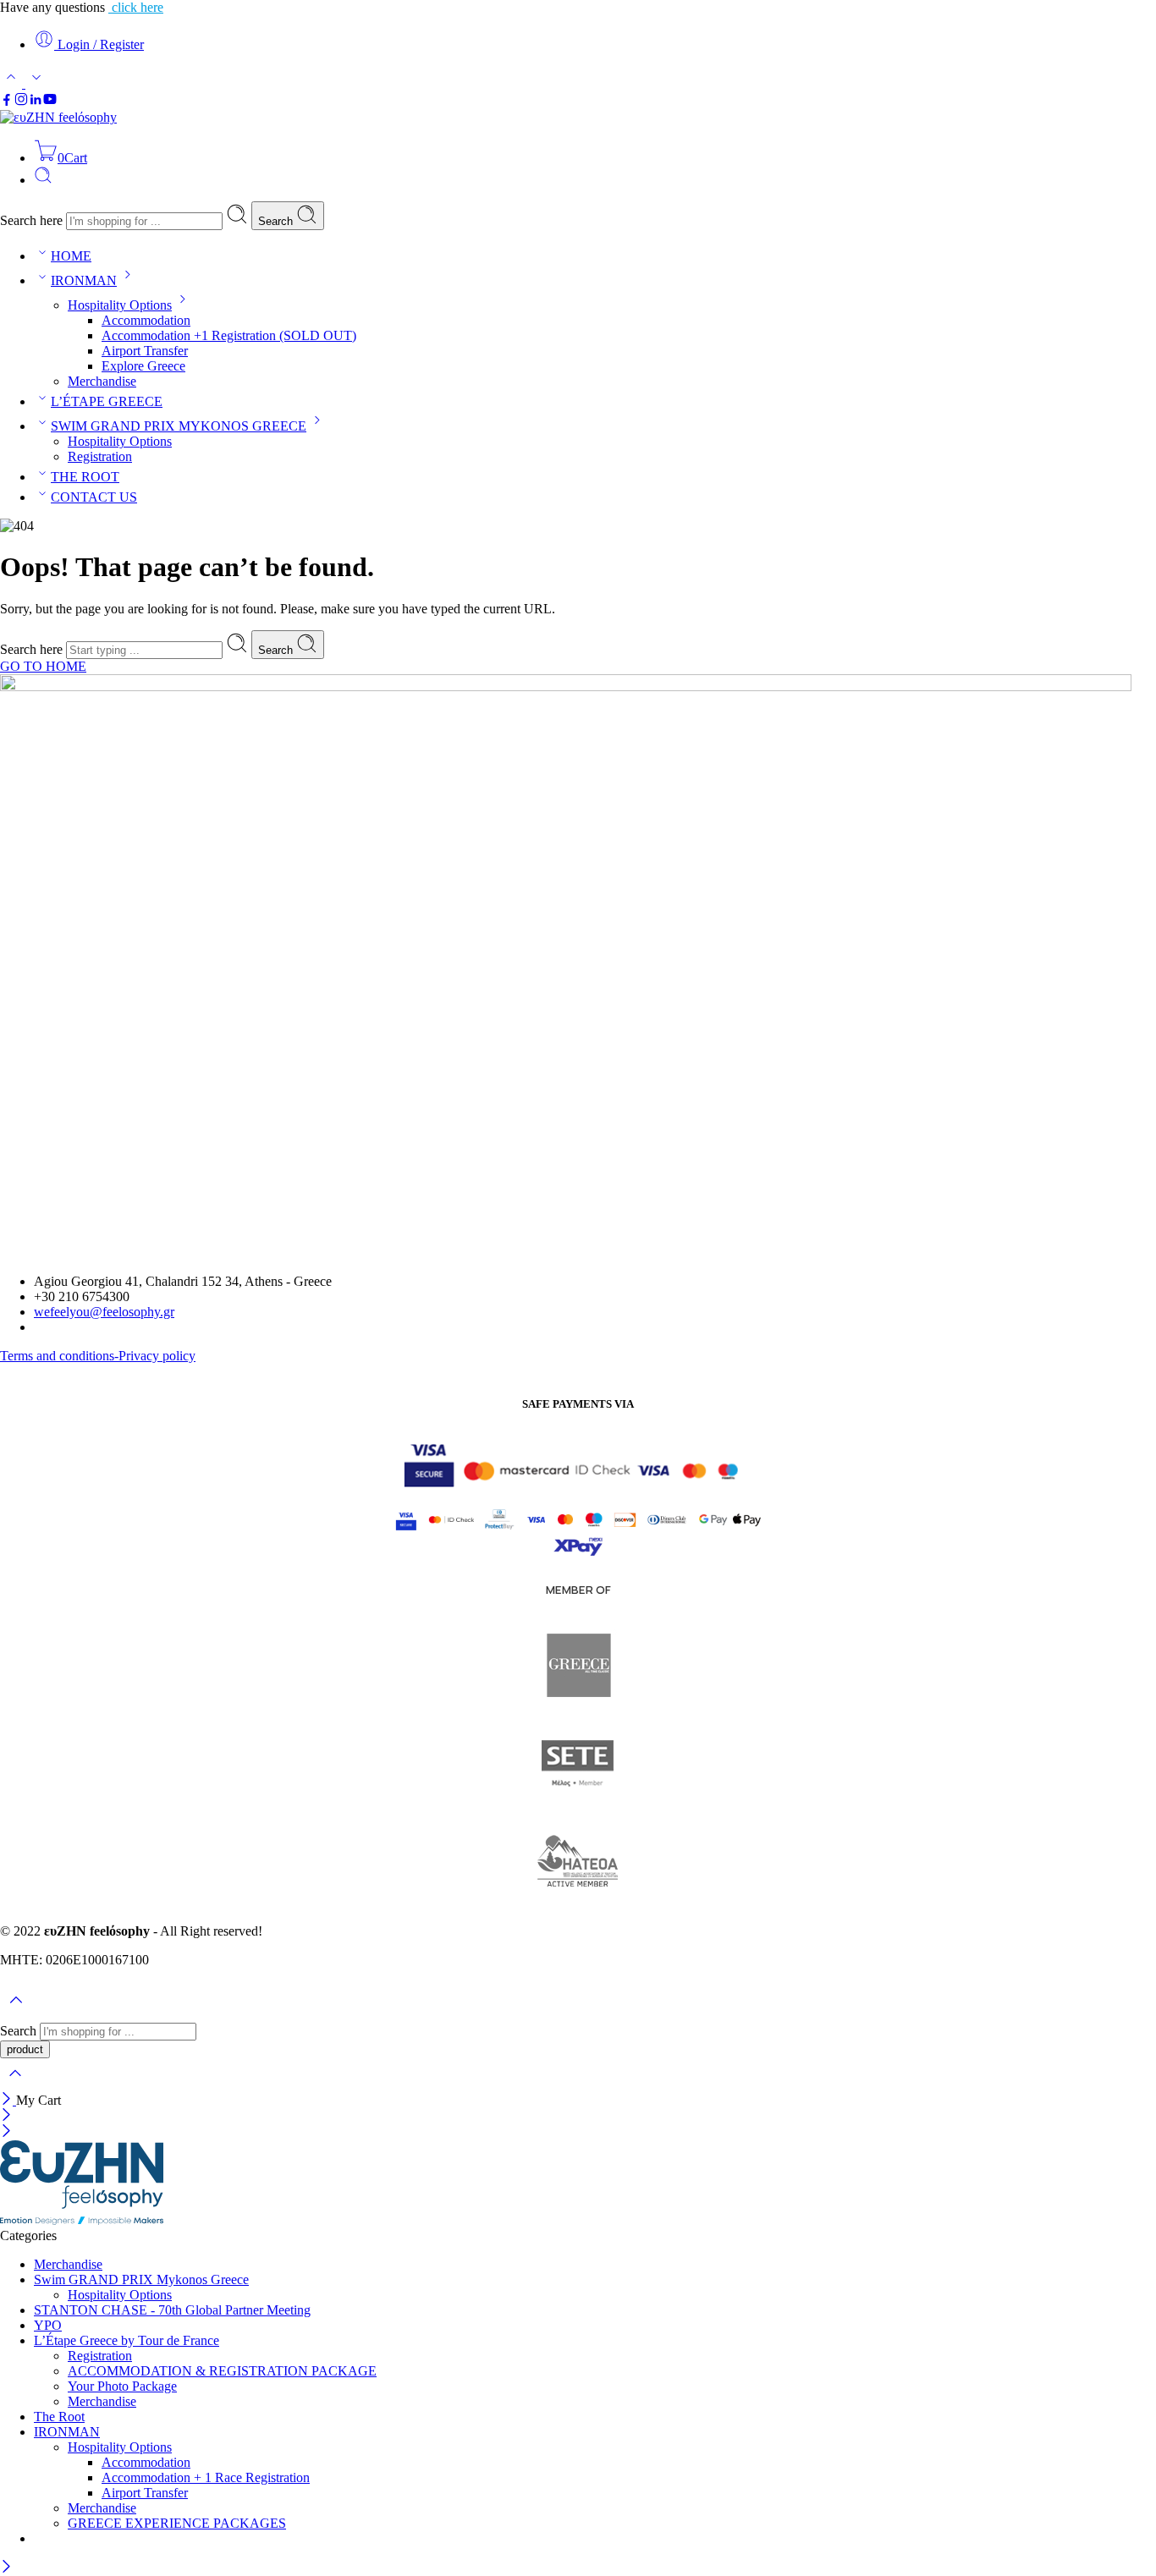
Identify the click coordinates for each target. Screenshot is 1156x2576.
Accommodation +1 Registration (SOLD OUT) (229, 335)
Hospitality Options (120, 305)
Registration (100, 456)
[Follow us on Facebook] (7, 102)
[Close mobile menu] (6, 2132)
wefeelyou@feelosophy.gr (104, 1312)
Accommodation (146, 320)
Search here (33, 220)
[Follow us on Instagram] (21, 102)
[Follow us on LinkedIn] (36, 102)
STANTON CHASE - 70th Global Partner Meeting (172, 2310)
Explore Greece (143, 366)
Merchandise (102, 381)
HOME (71, 256)
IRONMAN (84, 280)
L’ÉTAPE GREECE (107, 401)
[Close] (8, 2100)
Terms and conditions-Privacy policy (98, 1356)
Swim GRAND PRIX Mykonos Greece (141, 2279)
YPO (48, 2325)
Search (277, 221)
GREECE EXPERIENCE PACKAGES (177, 2523)
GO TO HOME (43, 666)
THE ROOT (85, 477)
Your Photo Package (122, 2386)
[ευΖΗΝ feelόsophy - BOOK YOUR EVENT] (58, 117)
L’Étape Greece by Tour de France (127, 2340)
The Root (59, 2417)
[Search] (43, 180)
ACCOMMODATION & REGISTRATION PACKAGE (222, 2371)
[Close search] (15, 2084)
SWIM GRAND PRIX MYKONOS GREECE (179, 426)
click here (136, 7)
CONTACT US (94, 497)
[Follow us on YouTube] (50, 102)
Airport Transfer (145, 351)
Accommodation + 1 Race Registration (206, 2477)
